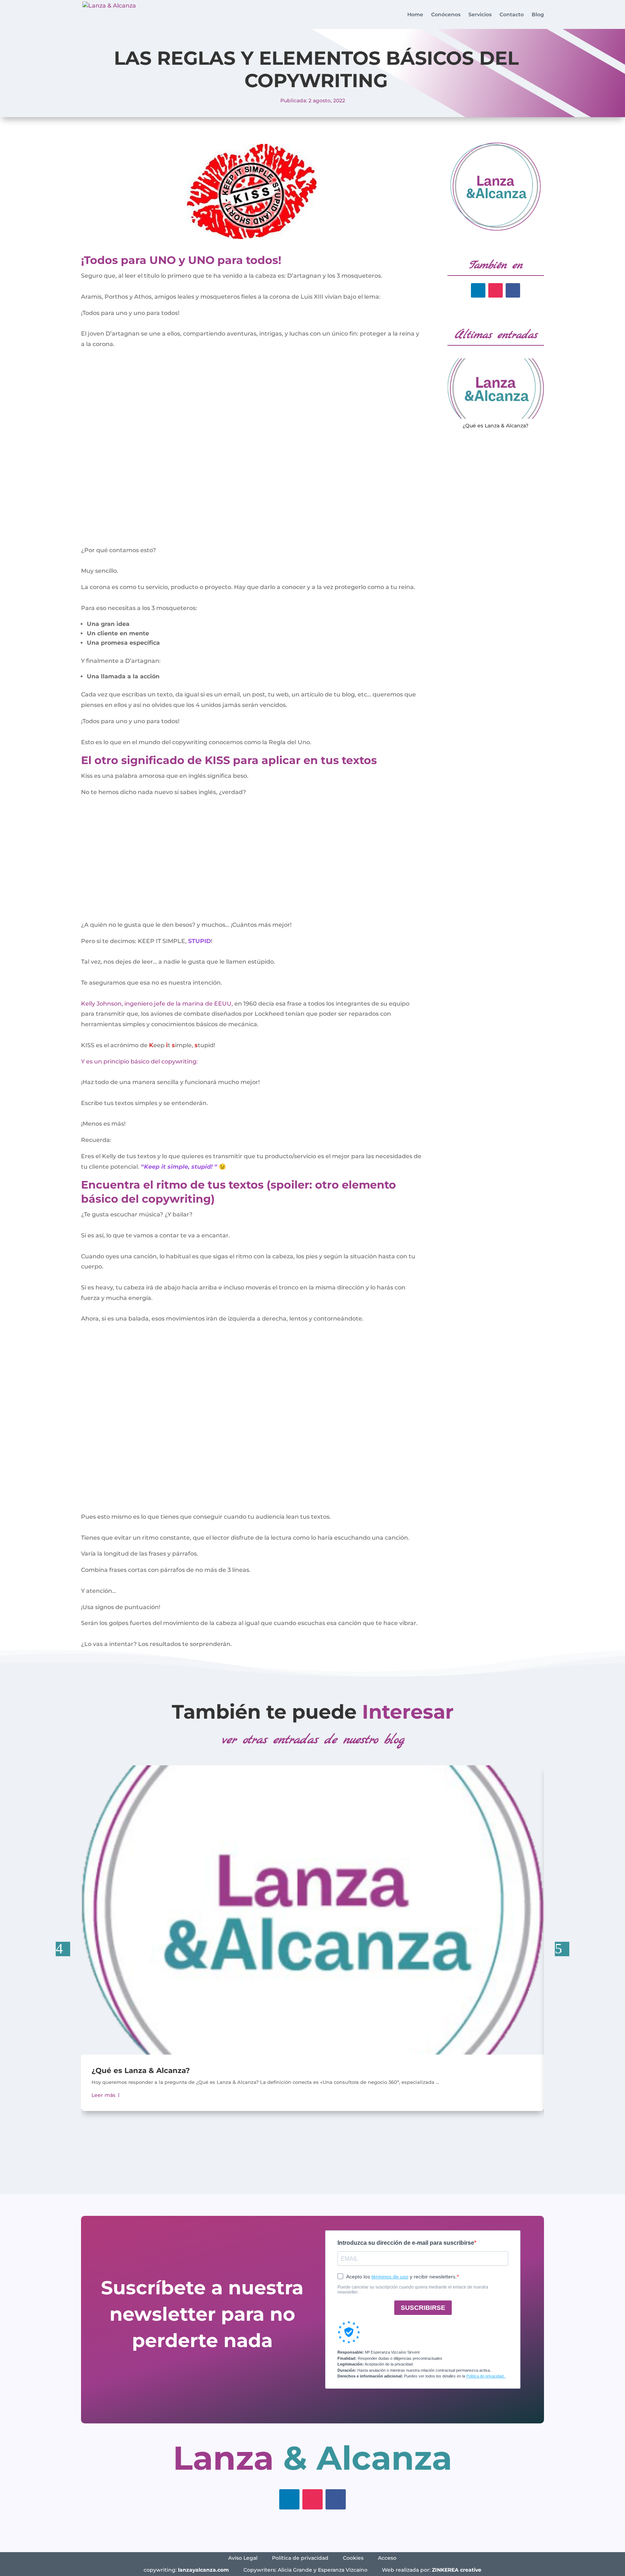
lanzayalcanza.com (203, 2570)
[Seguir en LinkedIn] (478, 290)
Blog (538, 15)
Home (415, 15)
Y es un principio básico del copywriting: (139, 1061)
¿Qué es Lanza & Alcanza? (496, 426)
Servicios (480, 15)
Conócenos (446, 15)
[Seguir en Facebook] (513, 290)
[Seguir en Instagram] (496, 290)
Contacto (512, 15)
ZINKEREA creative (457, 2570)
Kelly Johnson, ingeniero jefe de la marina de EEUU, (157, 1004)
